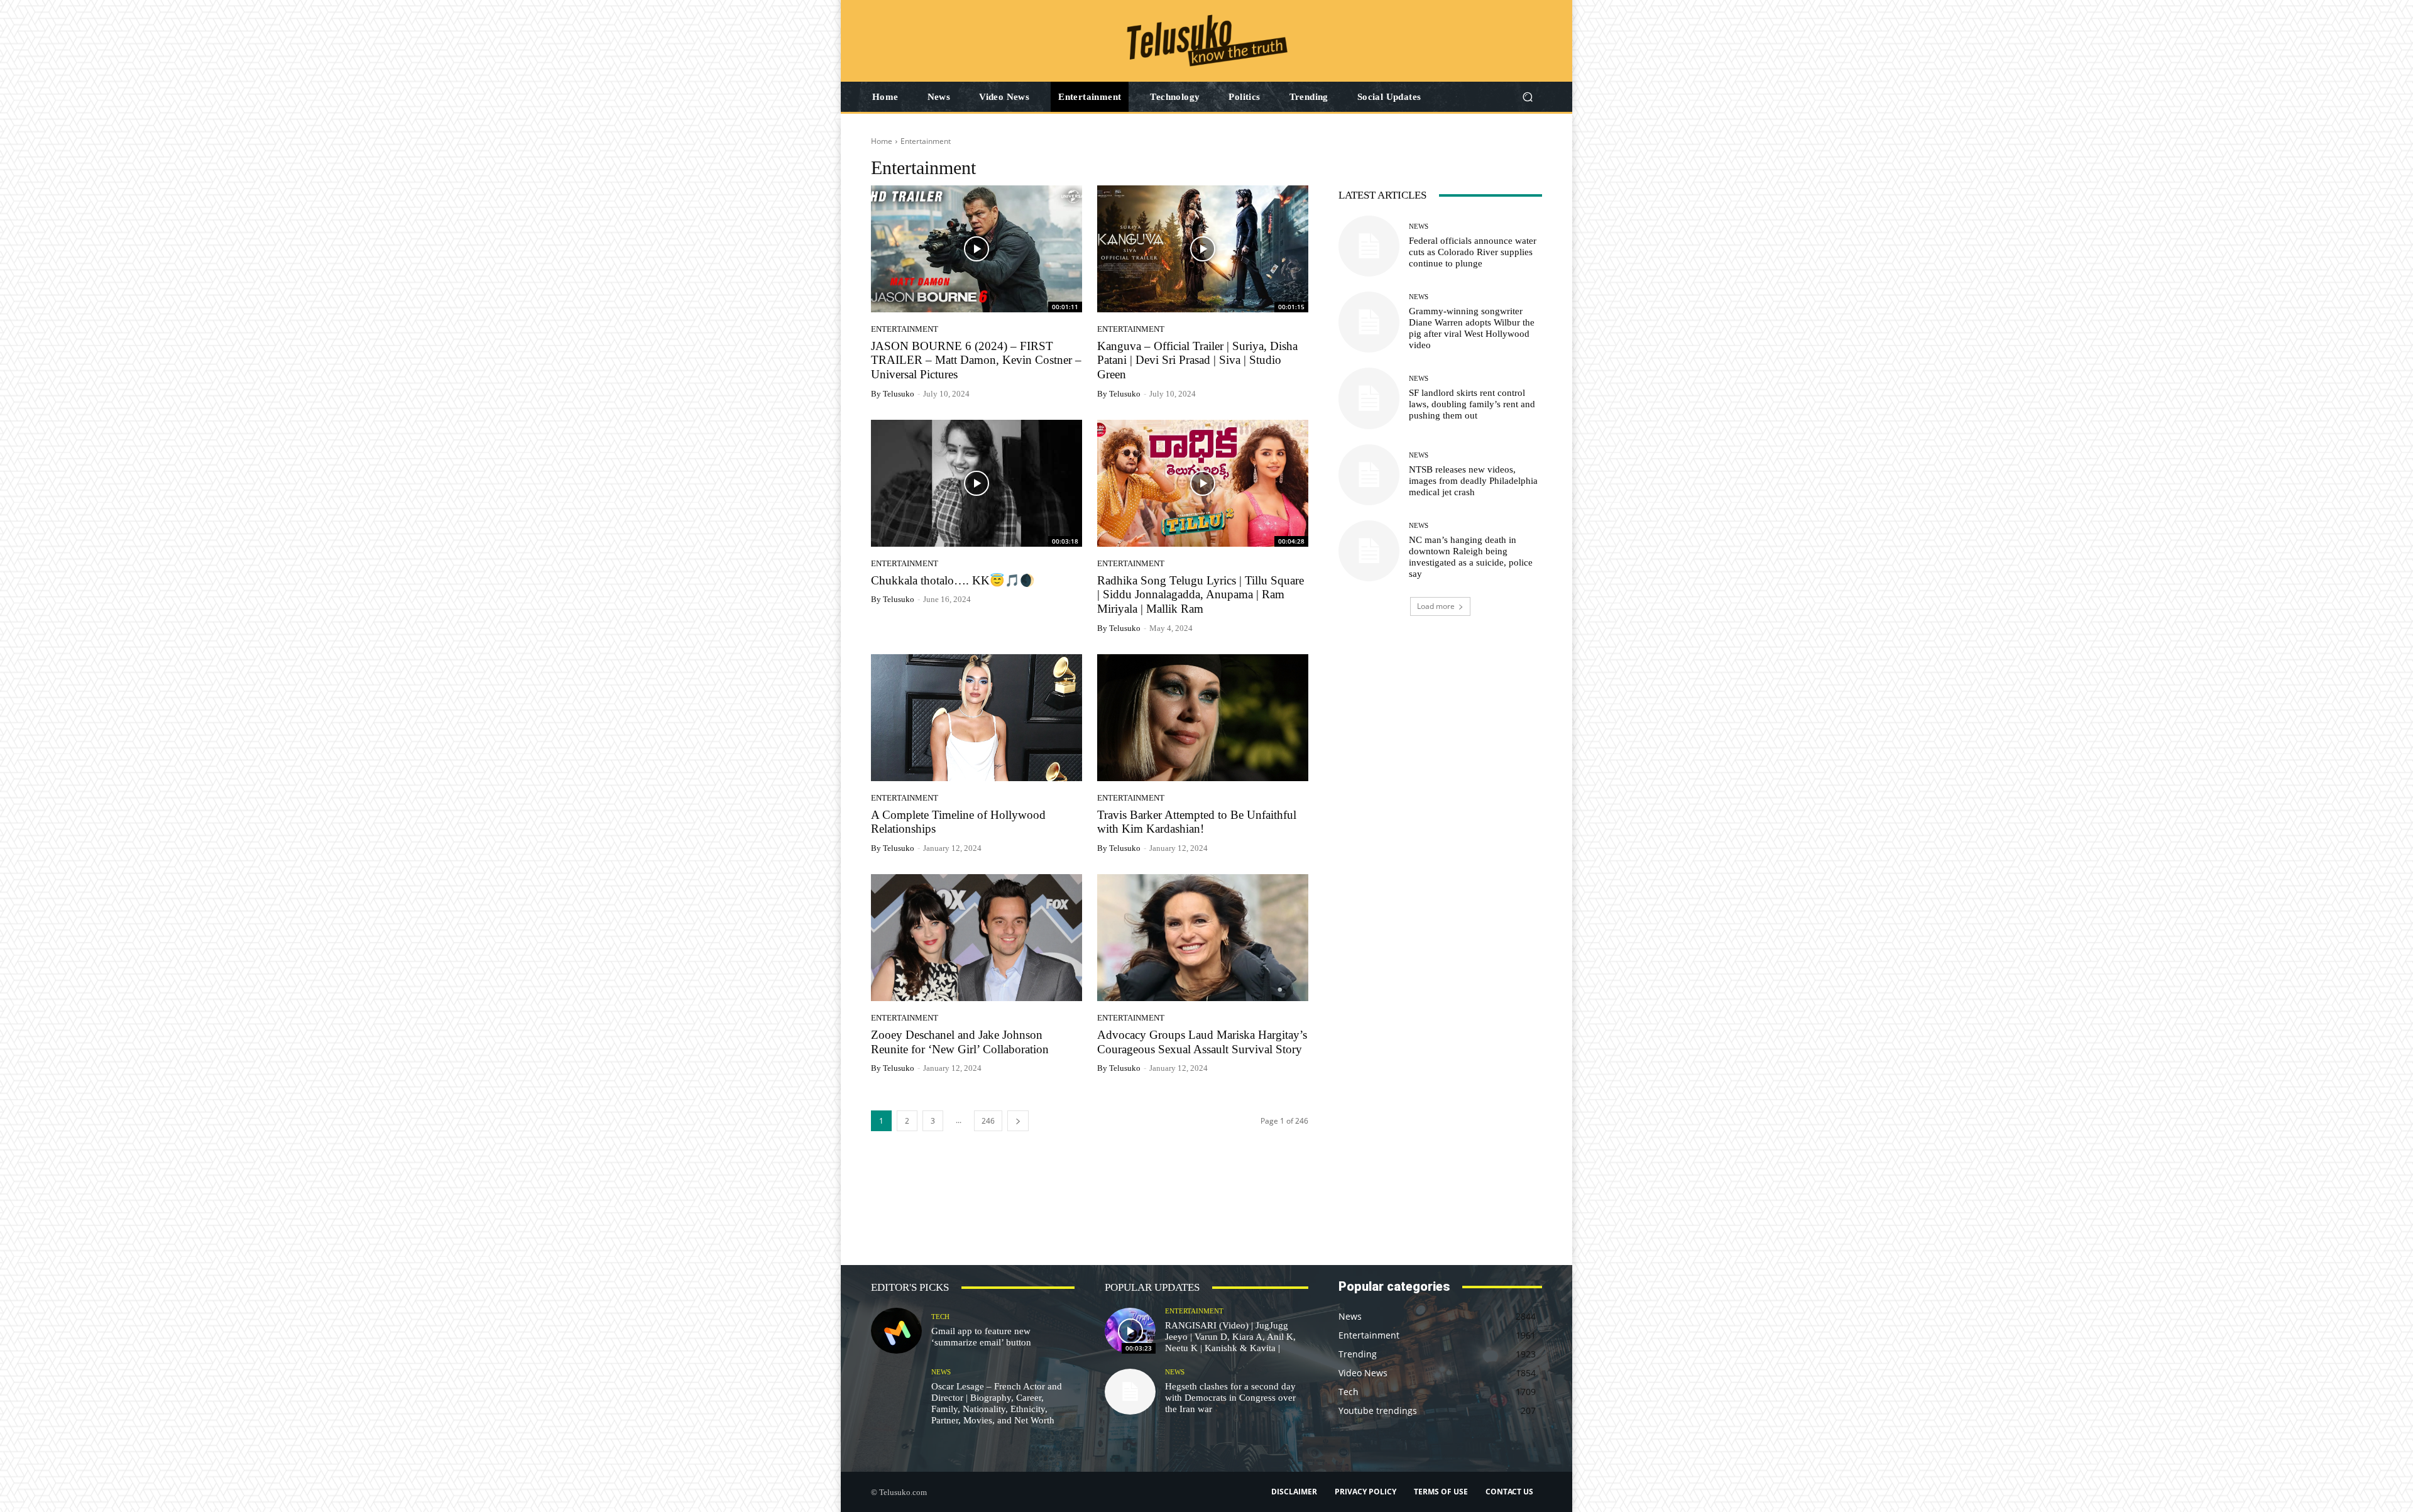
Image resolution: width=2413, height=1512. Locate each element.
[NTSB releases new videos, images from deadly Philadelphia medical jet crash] (1369, 475)
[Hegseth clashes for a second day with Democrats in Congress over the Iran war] (1130, 1392)
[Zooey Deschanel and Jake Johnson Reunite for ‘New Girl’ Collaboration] (977, 938)
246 (988, 1121)
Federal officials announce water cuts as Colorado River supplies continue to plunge (1473, 252)
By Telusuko (893, 394)
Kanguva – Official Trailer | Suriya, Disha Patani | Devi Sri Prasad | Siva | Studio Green (1197, 360)
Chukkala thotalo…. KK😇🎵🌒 (953, 580)
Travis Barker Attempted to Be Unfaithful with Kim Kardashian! (1197, 822)
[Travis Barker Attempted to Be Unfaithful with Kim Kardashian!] (1203, 718)
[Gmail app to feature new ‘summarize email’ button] (896, 1331)
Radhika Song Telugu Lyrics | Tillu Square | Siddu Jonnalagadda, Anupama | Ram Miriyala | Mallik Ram (1201, 595)
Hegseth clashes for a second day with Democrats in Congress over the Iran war (1230, 1398)
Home (882, 141)
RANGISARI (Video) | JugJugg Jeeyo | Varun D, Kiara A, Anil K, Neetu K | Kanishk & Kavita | (1230, 1337)
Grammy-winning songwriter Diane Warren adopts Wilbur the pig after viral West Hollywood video (1472, 328)
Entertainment (905, 329)
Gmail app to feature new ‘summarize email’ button (981, 1337)
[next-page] (1018, 1121)
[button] (1527, 97)
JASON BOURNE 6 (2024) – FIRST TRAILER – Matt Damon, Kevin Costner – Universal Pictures (976, 360)
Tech (940, 1317)
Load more (1436, 606)
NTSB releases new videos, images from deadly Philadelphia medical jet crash (1473, 481)
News (1419, 227)
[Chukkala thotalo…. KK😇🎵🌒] (977, 483)
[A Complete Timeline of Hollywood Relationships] (977, 718)
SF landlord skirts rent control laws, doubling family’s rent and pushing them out (1472, 404)
